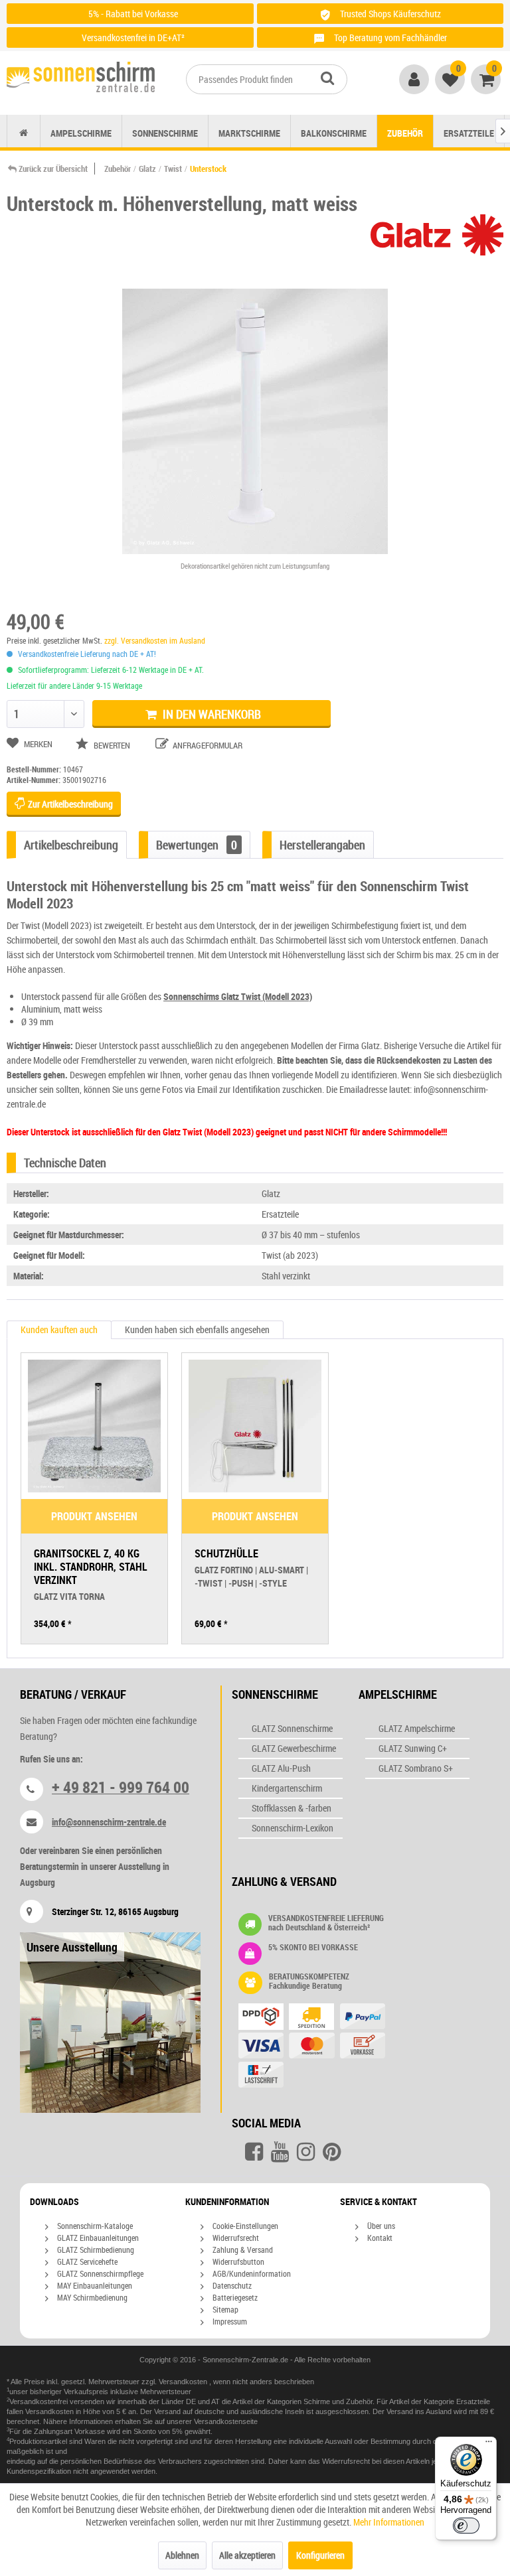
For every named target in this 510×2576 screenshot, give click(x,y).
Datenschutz (231, 2285)
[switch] (466, 2526)
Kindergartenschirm (287, 1788)
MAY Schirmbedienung (91, 2297)
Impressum (229, 2321)
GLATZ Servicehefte (86, 2261)
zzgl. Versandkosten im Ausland (155, 640)
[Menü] (489, 2445)
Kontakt (379, 2238)
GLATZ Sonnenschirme (292, 1728)
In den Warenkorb (211, 714)
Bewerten (112, 745)
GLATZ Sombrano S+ (416, 1768)
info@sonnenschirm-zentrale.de (109, 1822)
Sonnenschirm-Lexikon (293, 1828)
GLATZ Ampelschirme (417, 1728)
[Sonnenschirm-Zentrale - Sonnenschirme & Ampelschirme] (81, 80)
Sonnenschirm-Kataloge (94, 2226)
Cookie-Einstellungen (244, 2226)
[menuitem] (267, 79)
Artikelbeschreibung (71, 845)
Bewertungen (197, 845)
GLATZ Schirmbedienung (95, 2250)
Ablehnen (182, 2555)
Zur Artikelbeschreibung (69, 804)
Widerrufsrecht (235, 2238)
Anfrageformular (207, 745)
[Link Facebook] (254, 2152)
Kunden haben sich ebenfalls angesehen (197, 1329)
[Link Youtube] (280, 2152)
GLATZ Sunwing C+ (413, 1748)
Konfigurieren (320, 2555)
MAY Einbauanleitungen (94, 2285)
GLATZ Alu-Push (281, 1768)
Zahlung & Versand (242, 2250)
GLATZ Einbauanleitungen (97, 2238)
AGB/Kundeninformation (251, 2273)
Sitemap (224, 2309)
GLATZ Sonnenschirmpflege (99, 2273)
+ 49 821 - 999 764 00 (121, 1787)
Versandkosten (184, 2382)
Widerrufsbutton (237, 2261)
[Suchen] (327, 78)
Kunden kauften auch (59, 1329)
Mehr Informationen (389, 2522)
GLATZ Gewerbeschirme (294, 1748)
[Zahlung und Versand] (338, 2047)
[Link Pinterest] (332, 2152)
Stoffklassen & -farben (292, 1808)
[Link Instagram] (306, 2152)
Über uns (380, 2226)
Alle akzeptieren (247, 2555)
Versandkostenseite (226, 2421)
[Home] (24, 133)
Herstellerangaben (322, 845)
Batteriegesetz (234, 2297)
